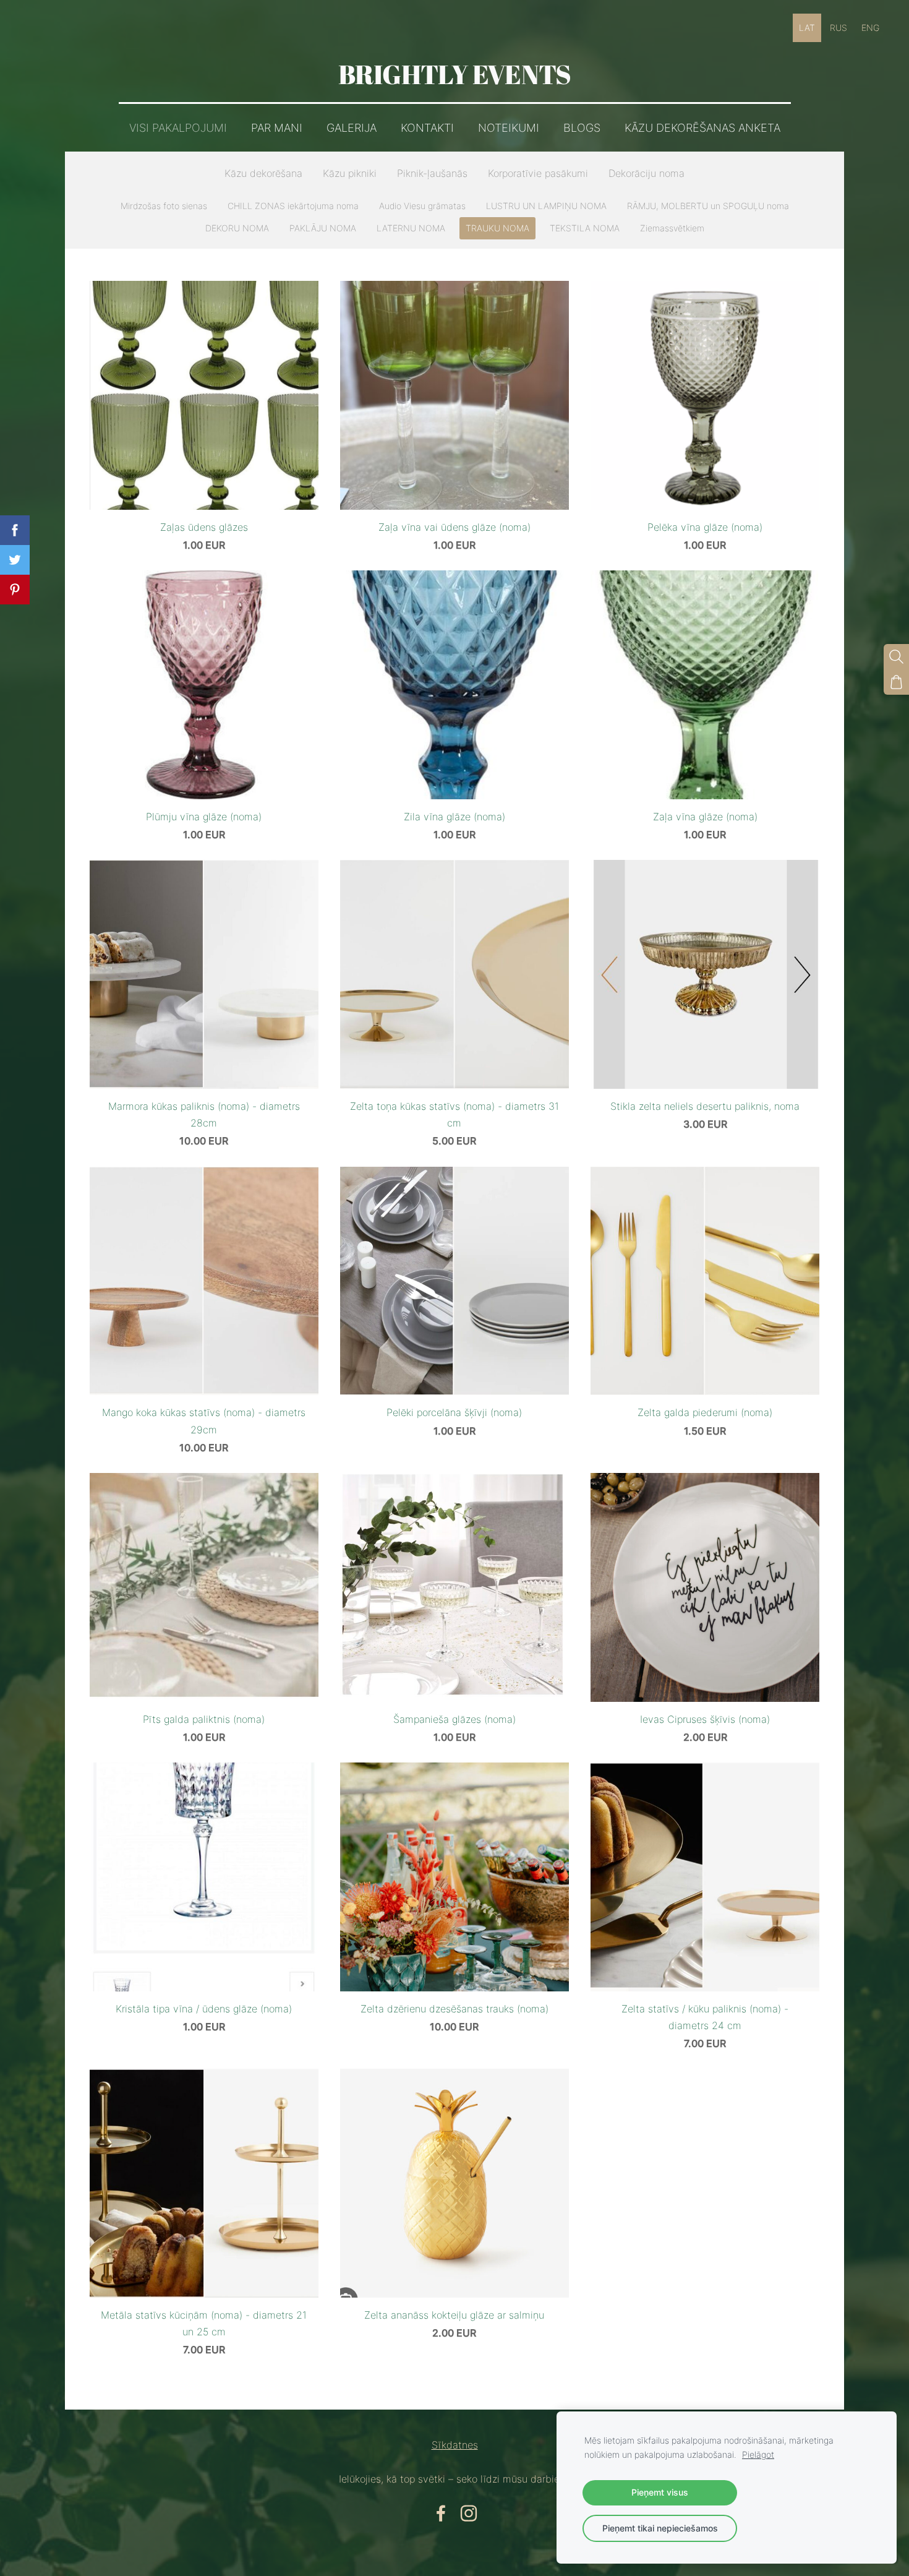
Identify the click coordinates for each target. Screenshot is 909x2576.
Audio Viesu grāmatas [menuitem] (422, 206)
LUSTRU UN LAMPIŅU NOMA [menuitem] (546, 206)
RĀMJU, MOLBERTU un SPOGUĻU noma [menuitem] (708, 206)
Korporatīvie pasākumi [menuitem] (538, 173)
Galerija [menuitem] (352, 128)
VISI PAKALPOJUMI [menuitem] (178, 128)
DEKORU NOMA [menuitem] (237, 228)
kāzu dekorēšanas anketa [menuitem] (702, 128)
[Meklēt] (896, 657)
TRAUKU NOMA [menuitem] (497, 228)
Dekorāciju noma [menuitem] (647, 173)
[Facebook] (441, 2513)
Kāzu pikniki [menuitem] (350, 173)
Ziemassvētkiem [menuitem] (672, 228)
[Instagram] (469, 2513)
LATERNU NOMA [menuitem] (411, 228)
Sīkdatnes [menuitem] (455, 2445)
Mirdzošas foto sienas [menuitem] (164, 206)
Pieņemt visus (660, 2492)
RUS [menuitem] (839, 28)
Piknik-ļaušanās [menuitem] (432, 173)
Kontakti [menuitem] (427, 128)
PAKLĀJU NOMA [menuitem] (323, 228)
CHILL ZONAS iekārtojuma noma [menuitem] (293, 206)
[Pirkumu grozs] (896, 682)
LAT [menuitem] (807, 28)
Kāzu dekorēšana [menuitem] (263, 173)
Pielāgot (758, 2454)
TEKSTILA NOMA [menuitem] (585, 228)
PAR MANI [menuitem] (277, 128)
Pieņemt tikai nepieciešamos (660, 2528)
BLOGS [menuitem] (582, 128)
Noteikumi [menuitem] (509, 128)
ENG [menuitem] (870, 28)
